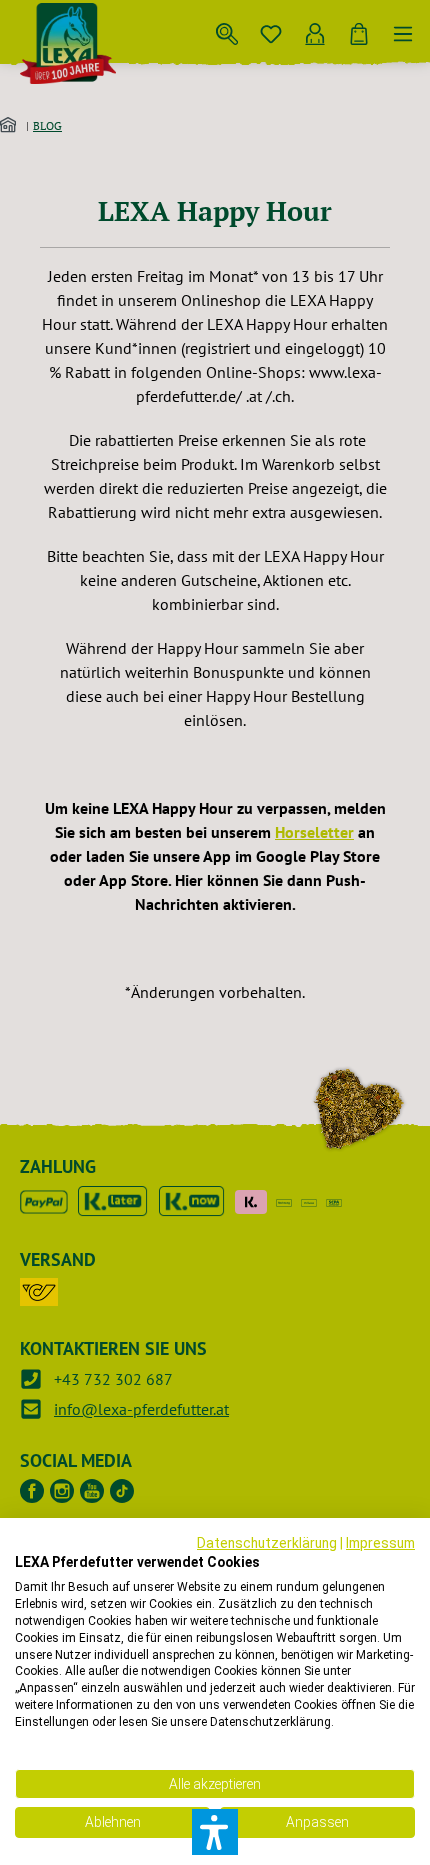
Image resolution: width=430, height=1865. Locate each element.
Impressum (380, 1543)
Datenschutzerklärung (267, 1543)
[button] (215, 1832)
